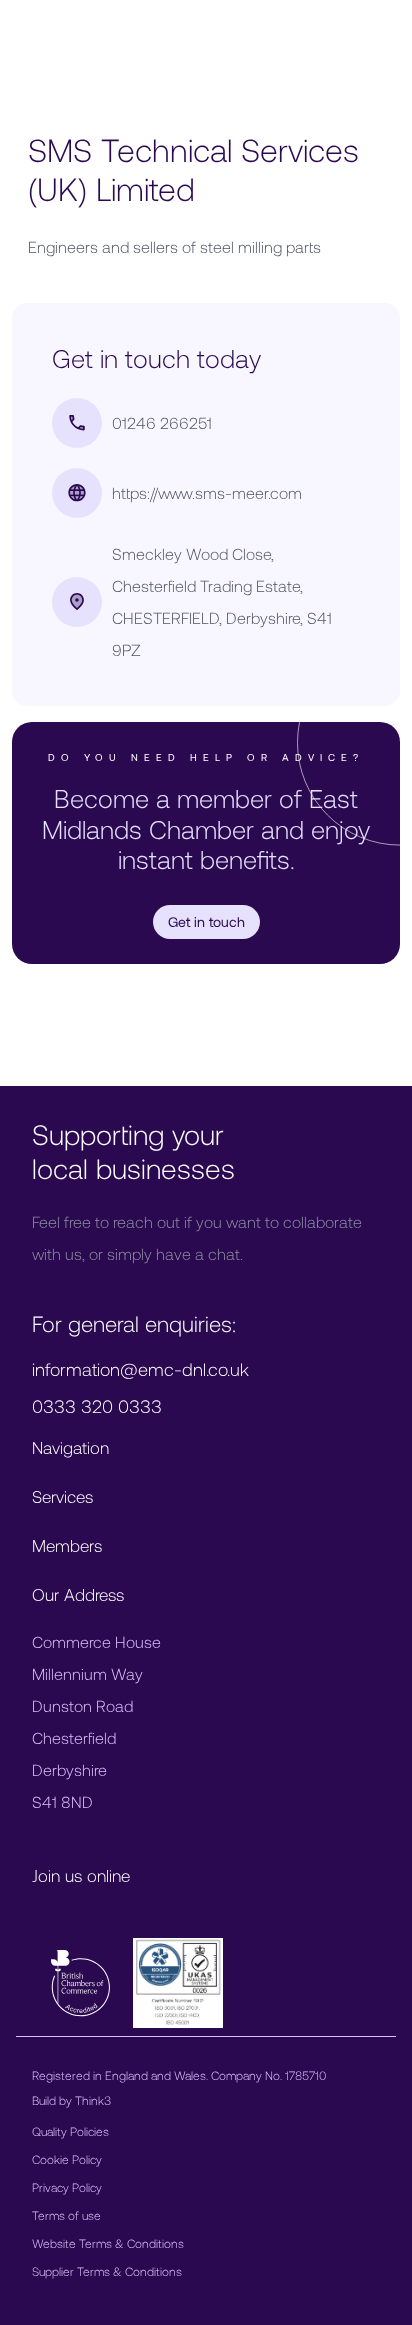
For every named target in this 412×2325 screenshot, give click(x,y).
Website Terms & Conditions (108, 2243)
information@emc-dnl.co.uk (140, 1369)
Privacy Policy (67, 2187)
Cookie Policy (67, 2159)
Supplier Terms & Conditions (107, 2271)
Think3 (93, 2100)
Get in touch (206, 921)
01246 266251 (162, 422)
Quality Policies (70, 2131)
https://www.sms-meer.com (207, 492)
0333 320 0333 (97, 1406)
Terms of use (66, 2215)
